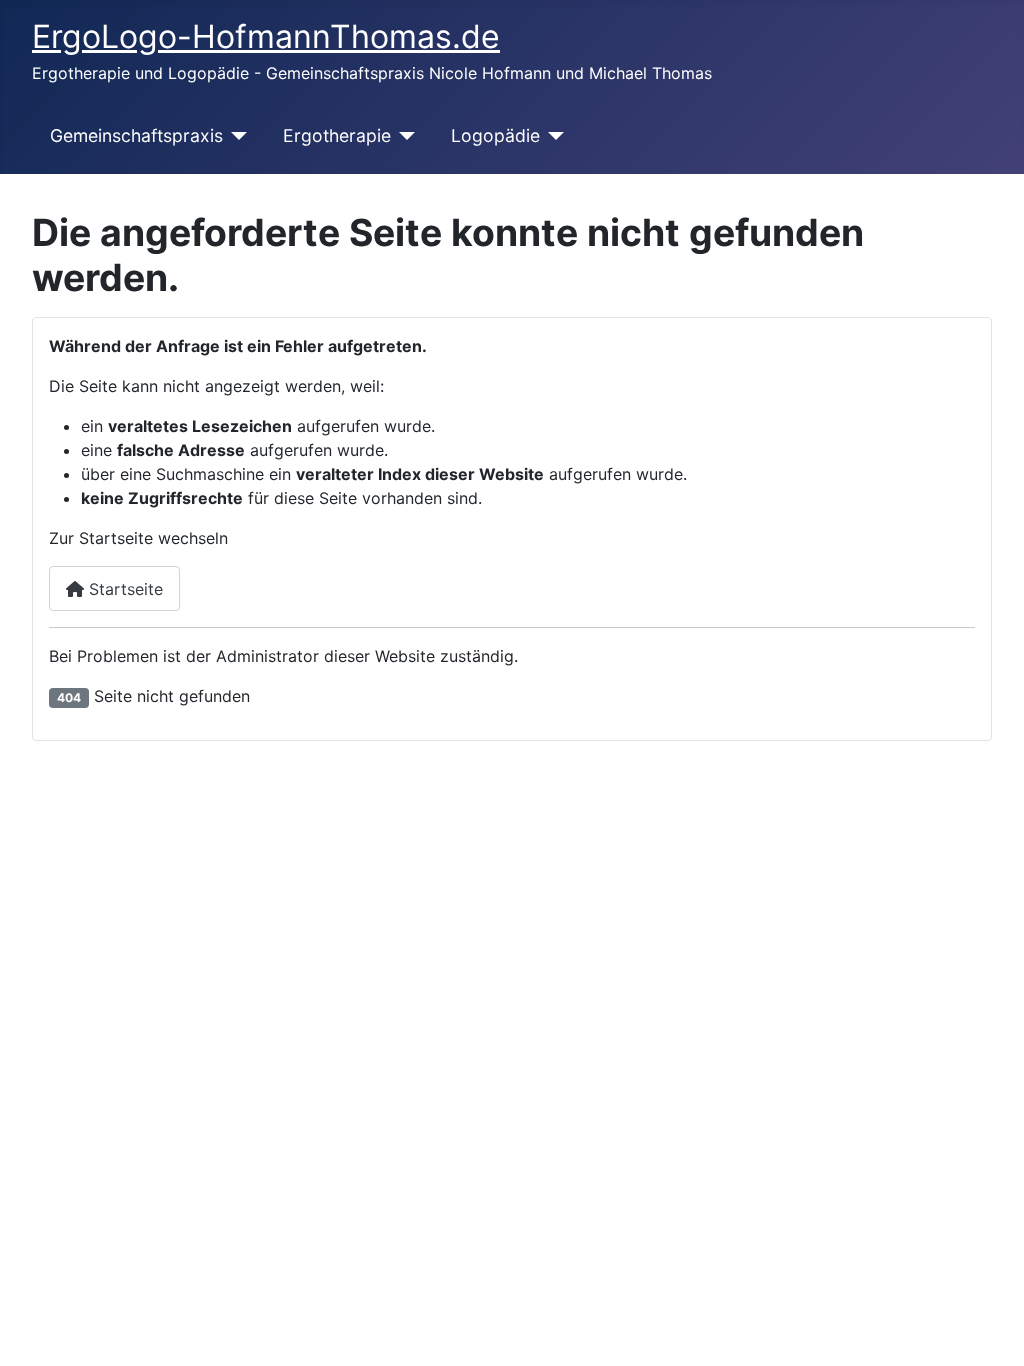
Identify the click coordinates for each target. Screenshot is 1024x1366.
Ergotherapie (337, 135)
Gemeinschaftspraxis (136, 135)
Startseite (123, 589)
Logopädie (495, 135)
